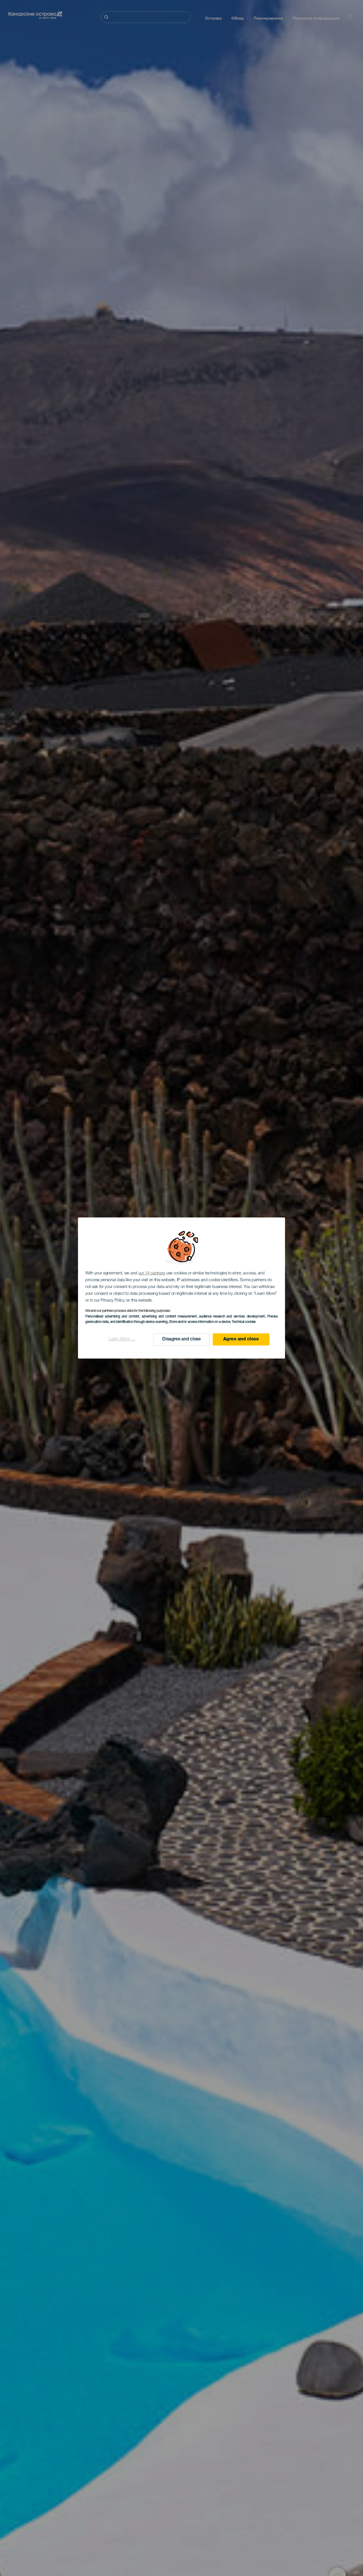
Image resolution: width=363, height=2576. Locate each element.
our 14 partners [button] (152, 1273)
